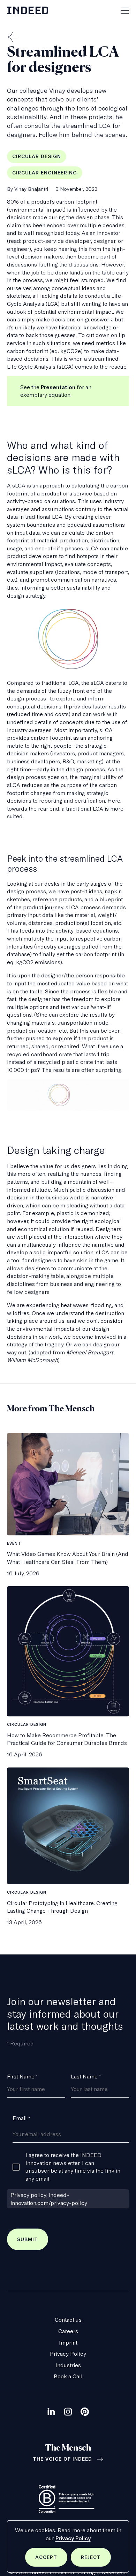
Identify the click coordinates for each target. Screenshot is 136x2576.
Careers (68, 2331)
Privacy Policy (73, 2538)
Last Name (86, 2076)
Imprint (68, 2343)
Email (21, 2118)
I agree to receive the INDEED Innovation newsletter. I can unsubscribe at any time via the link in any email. (73, 2167)
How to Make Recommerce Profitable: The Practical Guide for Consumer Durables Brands (67, 1739)
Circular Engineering (45, 173)
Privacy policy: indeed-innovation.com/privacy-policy (49, 2199)
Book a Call (68, 2376)
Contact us (68, 2320)
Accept (51, 2560)
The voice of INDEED (62, 2459)
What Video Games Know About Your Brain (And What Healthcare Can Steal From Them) (68, 1558)
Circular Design (37, 156)
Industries (68, 2365)
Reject (96, 2560)
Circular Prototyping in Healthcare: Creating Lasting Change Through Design (62, 1907)
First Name (22, 2076)
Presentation (58, 387)
